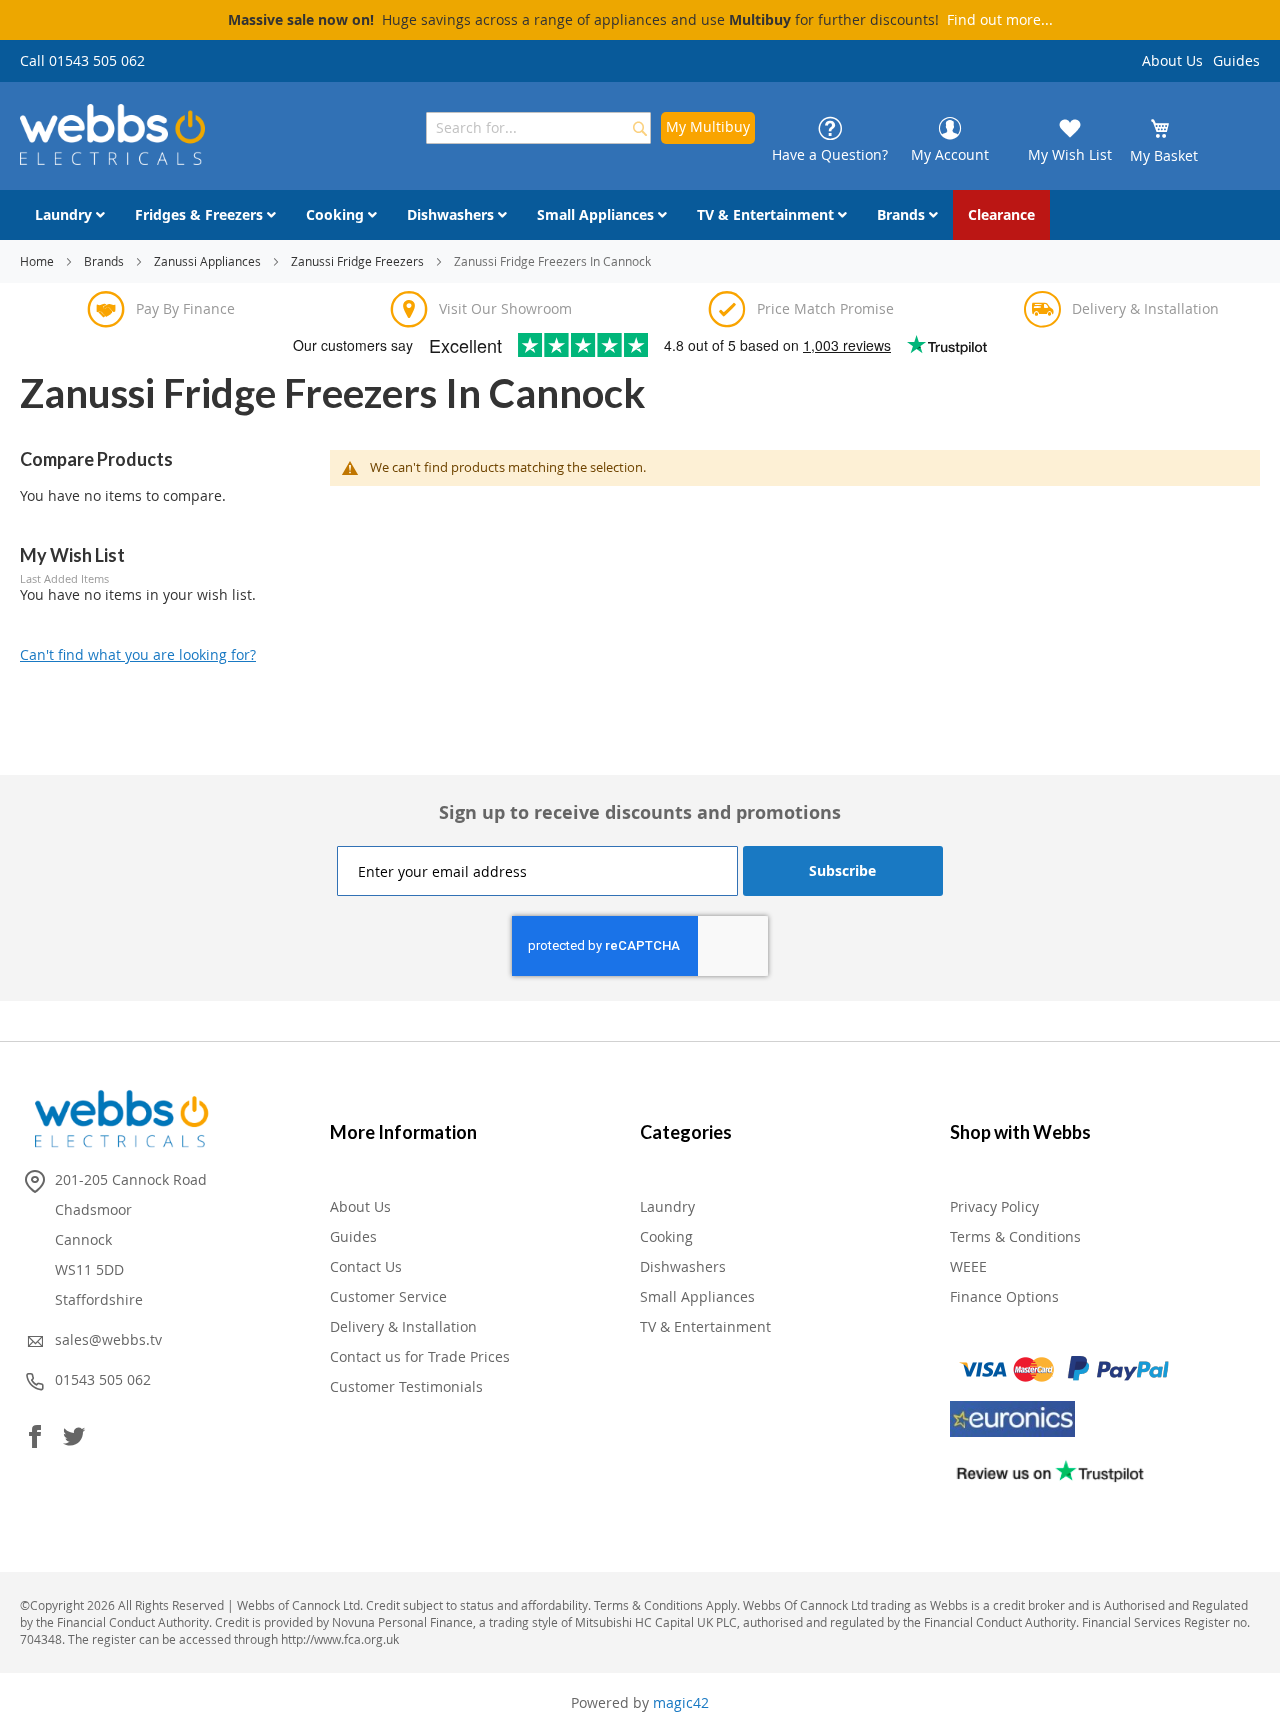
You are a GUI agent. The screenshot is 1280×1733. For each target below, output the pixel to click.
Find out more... (1000, 19)
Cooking (666, 1236)
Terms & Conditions (1015, 1236)
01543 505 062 (103, 1379)
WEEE (968, 1266)
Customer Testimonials (406, 1386)
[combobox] (538, 128)
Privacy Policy (994, 1206)
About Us (1172, 60)
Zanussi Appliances (209, 261)
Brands (105, 261)
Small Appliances (697, 1296)
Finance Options (1004, 1296)
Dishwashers (683, 1266)
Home (38, 261)
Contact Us (366, 1266)
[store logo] (112, 134)
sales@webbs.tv (108, 1339)
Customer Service (388, 1296)
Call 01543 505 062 (82, 60)
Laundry (667, 1206)
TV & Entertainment (705, 1326)
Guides (1236, 60)
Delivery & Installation (403, 1326)
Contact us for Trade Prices (420, 1356)
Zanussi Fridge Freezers (359, 261)
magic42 (681, 1702)
